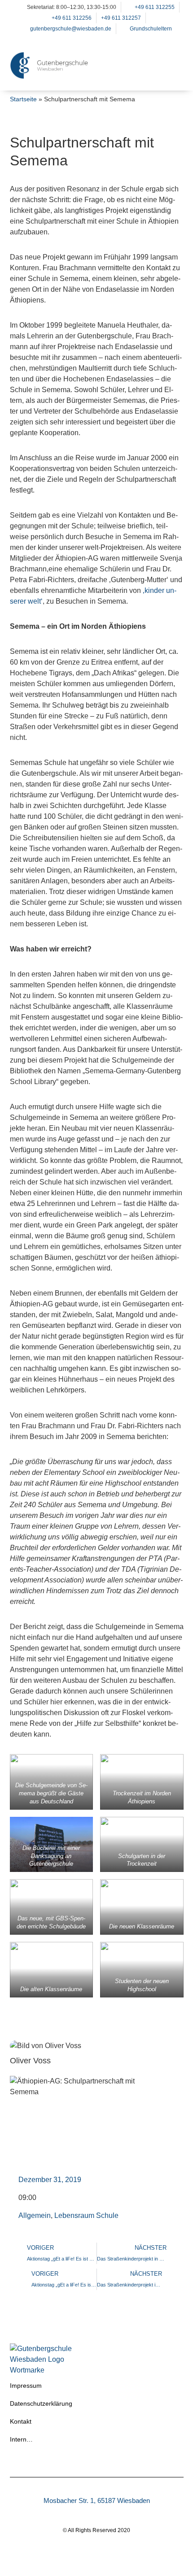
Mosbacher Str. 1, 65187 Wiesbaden (97, 2500)
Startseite (23, 99)
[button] (172, 77)
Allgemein (35, 2215)
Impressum (26, 2386)
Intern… (21, 2439)
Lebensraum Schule (86, 2215)
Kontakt (21, 2421)
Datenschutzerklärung (41, 2403)
